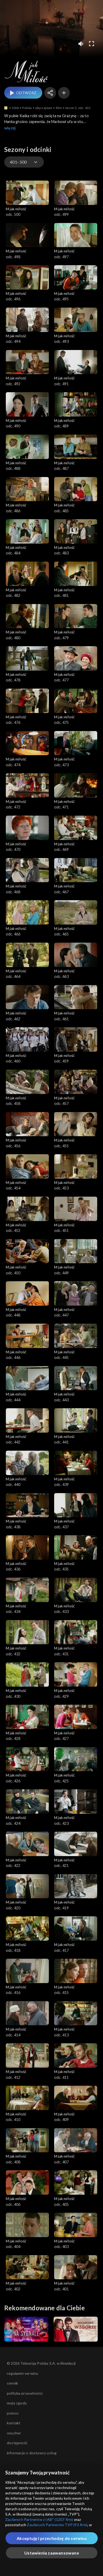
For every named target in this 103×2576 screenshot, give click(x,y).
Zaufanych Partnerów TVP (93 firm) (57, 2525)
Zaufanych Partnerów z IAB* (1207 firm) (39, 2519)
